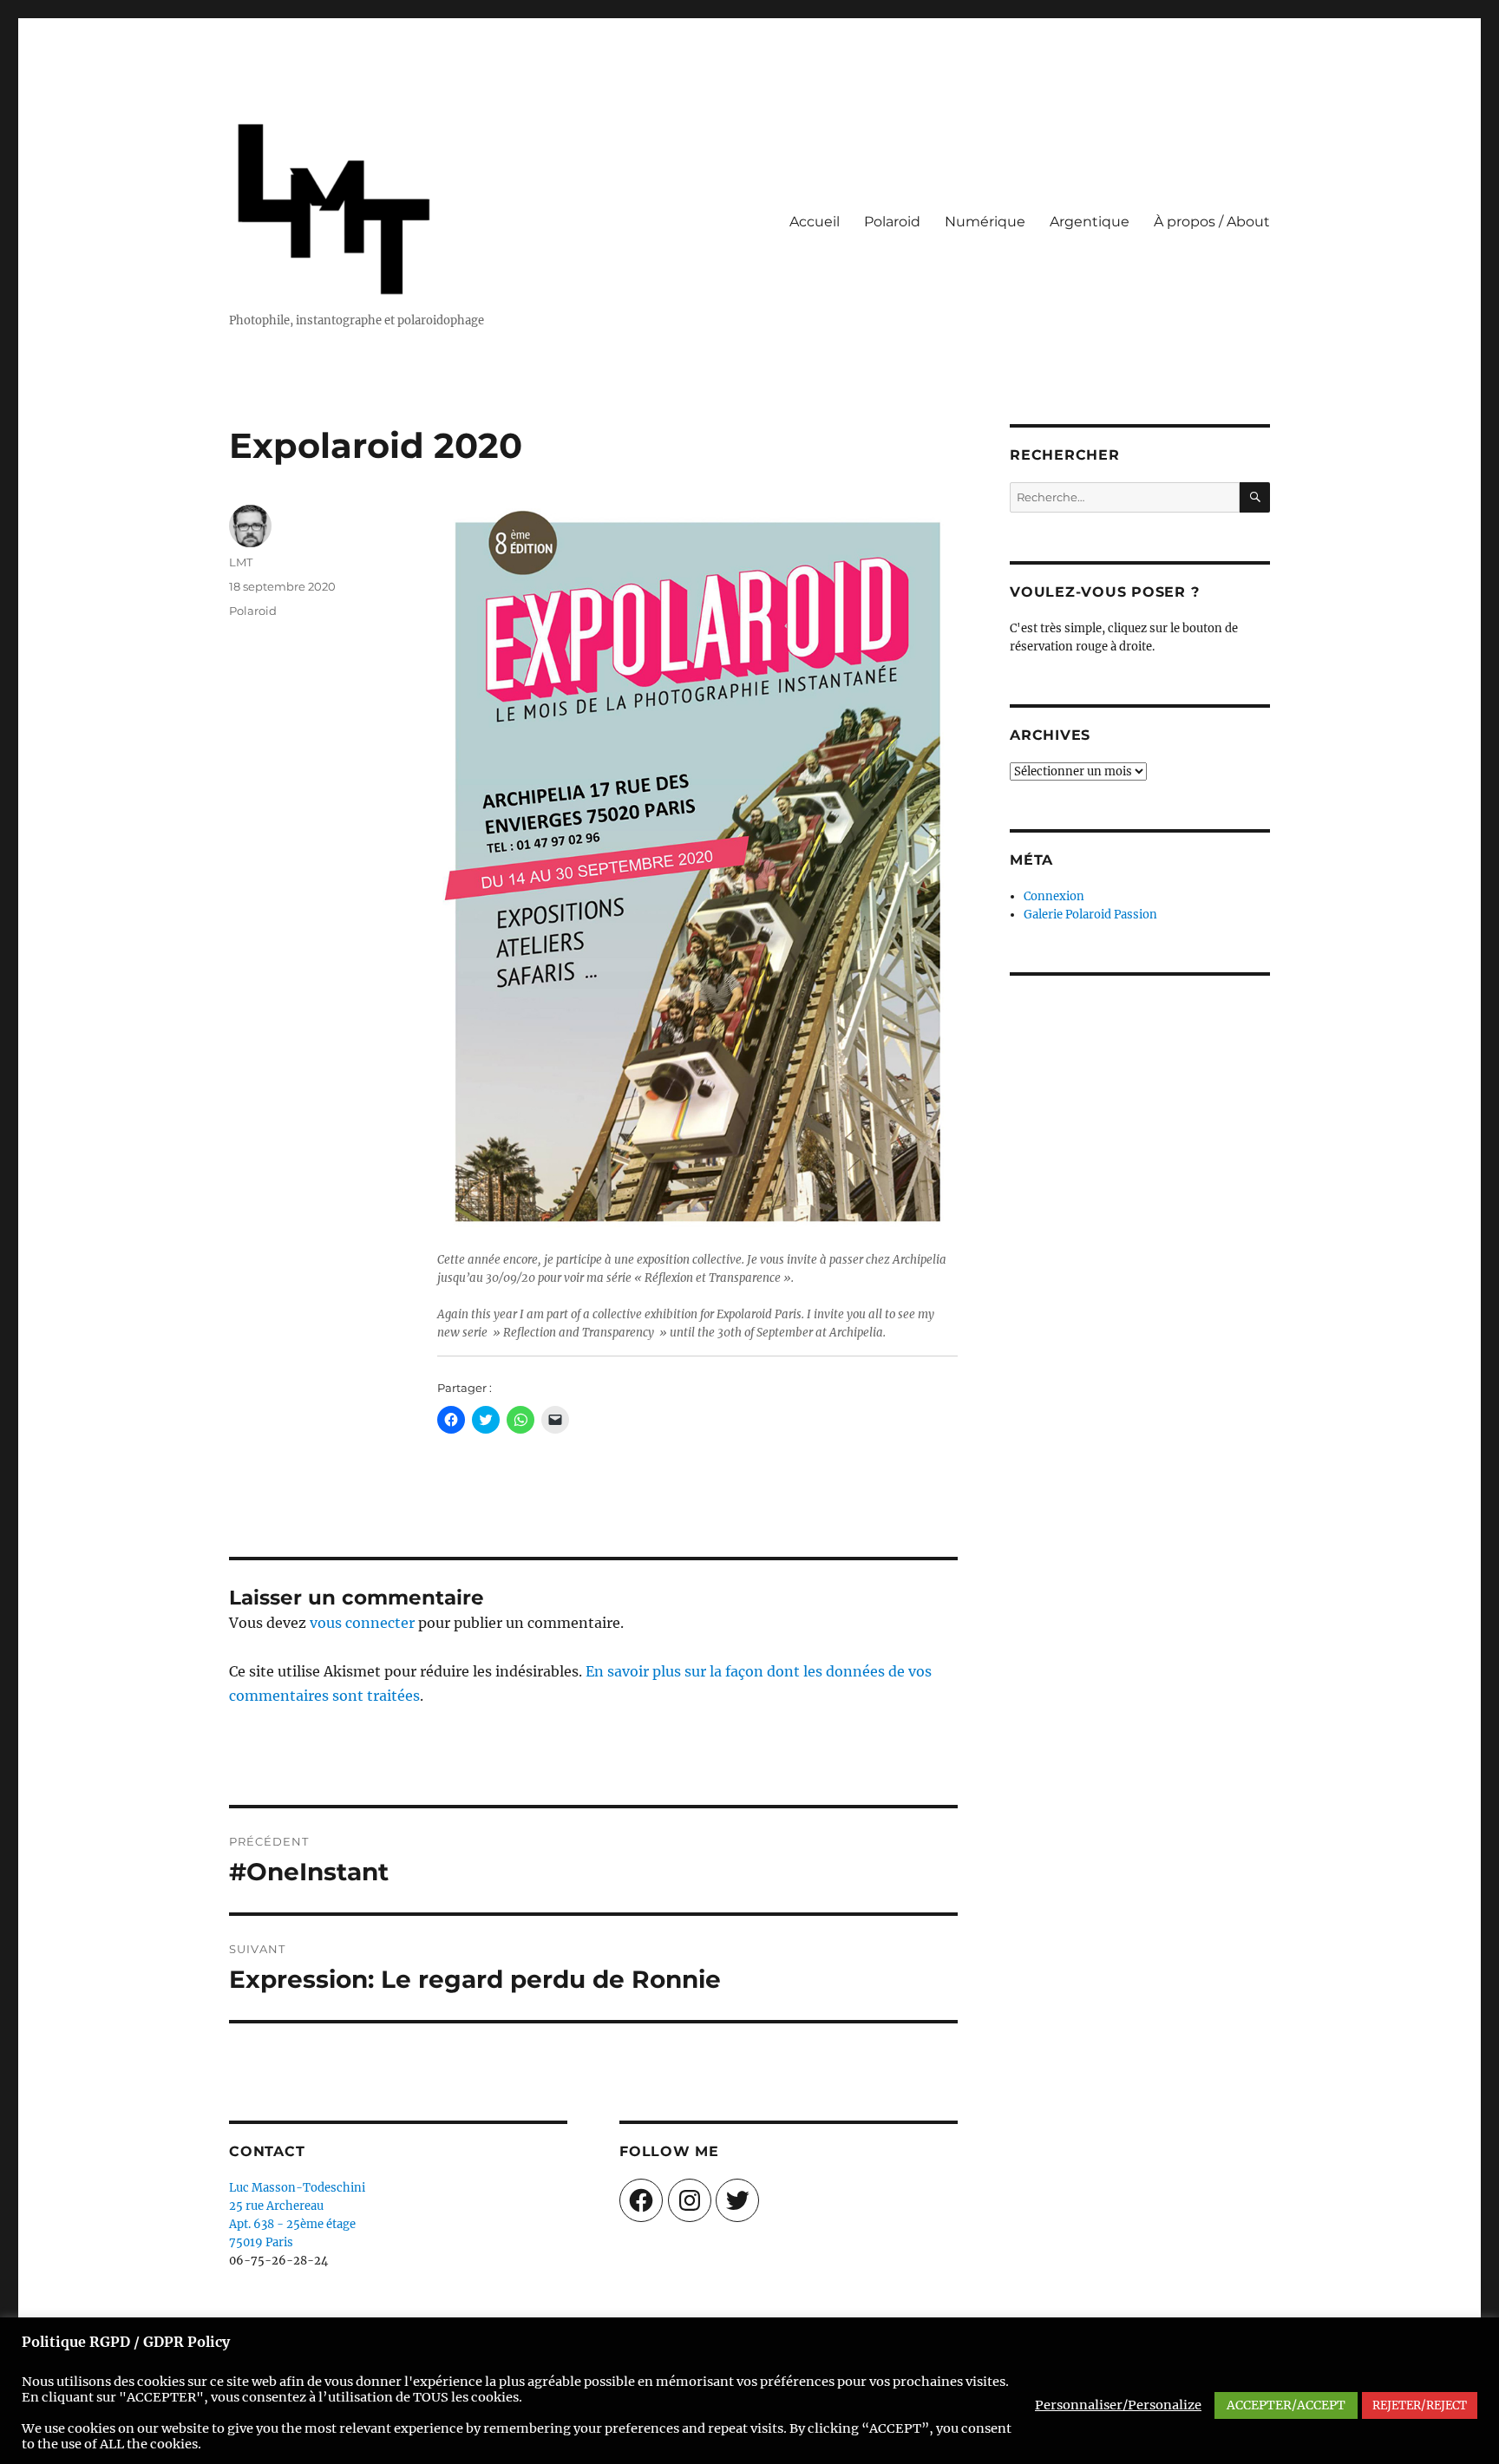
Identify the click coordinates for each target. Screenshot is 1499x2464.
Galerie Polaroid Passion (1090, 915)
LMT (241, 562)
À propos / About (1212, 222)
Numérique (985, 222)
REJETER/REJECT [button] (1420, 2405)
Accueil (815, 222)
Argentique (1090, 222)
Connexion (1054, 896)
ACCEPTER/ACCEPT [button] (1286, 2405)
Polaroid (892, 222)
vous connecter (362, 1623)
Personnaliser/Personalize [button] (1118, 2405)
